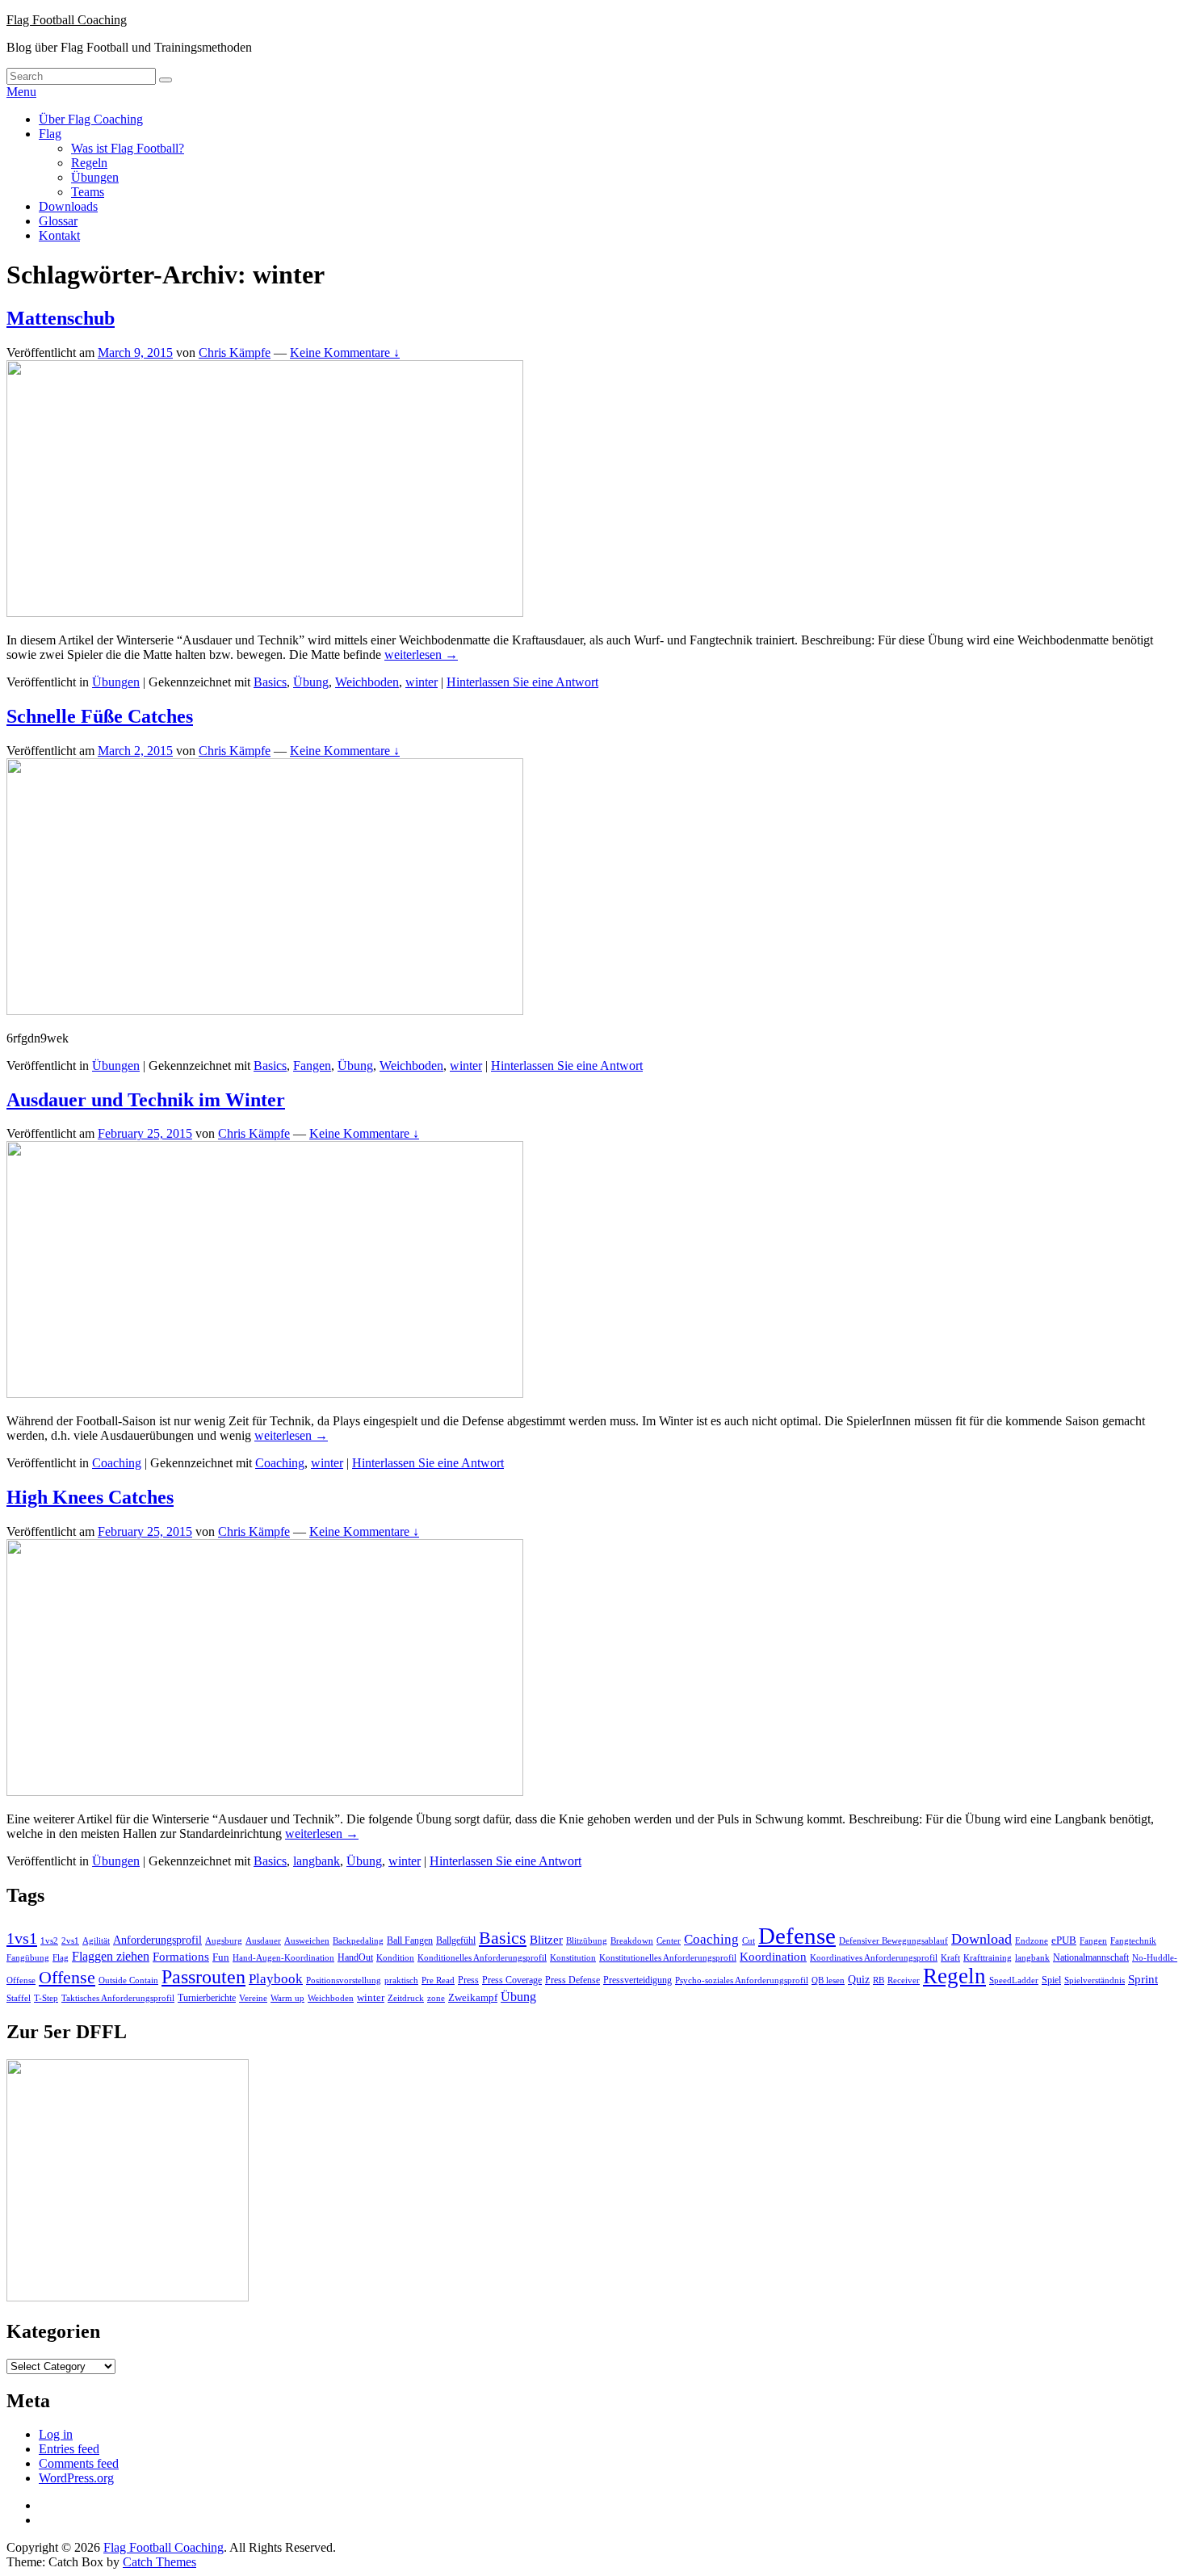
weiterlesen (421, 654)
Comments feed (79, 2463)
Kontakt (59, 235)
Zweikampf (473, 1997)
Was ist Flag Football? (128, 148)
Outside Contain (128, 1980)
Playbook (276, 1979)
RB (879, 1980)
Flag (50, 134)
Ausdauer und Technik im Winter (146, 1100)
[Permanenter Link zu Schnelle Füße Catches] (265, 1011)
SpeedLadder (1014, 1980)
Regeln (89, 163)
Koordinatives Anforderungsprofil (874, 1958)
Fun (221, 1957)
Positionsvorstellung (344, 1980)
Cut (749, 1941)
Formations (181, 1957)
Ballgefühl (456, 1940)
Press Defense (573, 1980)
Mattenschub (61, 318)
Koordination (773, 1957)
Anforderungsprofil (157, 1940)
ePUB (1064, 1940)
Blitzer (546, 1940)
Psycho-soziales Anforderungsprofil (742, 1980)
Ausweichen (307, 1940)
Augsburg (224, 1941)
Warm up (287, 1998)
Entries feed (69, 2449)
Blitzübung (587, 1941)
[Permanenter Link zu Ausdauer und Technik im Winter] (265, 1393)
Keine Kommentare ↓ (345, 352)
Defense (797, 1936)
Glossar (58, 221)
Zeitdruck (406, 1998)
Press (468, 1980)
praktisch (401, 1980)
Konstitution (573, 1958)
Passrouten (203, 1976)
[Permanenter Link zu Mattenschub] (265, 613)
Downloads (68, 206)
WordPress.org (76, 2478)
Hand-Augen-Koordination (283, 1958)
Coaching (117, 1463)
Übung (311, 682)
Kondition (395, 1958)
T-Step (46, 1998)
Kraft (950, 1958)
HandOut (355, 1957)
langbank (317, 1861)
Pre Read (438, 1980)
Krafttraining (988, 1958)
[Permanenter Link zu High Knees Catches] (265, 1791)
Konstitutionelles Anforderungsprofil (668, 1958)
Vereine (253, 1998)
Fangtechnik (1133, 1941)
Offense (67, 1977)
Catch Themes (159, 2562)
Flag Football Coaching (67, 20)
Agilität (96, 1941)
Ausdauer (263, 1941)
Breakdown (632, 1941)
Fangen (312, 1066)
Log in (56, 2434)
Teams (88, 192)
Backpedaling (358, 1940)
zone (436, 1998)
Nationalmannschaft (1091, 1957)
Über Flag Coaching (91, 119)
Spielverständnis (1095, 1980)
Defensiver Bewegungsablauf (893, 1941)
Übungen (95, 177)
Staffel (19, 1998)
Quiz (859, 1980)
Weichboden (367, 682)
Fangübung (28, 1958)
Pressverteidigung (638, 1980)
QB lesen (828, 1980)
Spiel (1051, 1980)
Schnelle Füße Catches (100, 716)
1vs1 (22, 1938)
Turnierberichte (207, 1998)
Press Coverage (512, 1980)
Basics (270, 682)
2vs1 (70, 1941)
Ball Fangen (410, 1940)
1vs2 (49, 1941)
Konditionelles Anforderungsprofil (482, 1958)
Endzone (1032, 1940)
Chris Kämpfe (235, 352)
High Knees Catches (90, 1497)
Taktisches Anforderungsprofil (118, 1998)
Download (981, 1939)
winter (422, 682)
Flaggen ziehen (111, 1956)
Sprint (1143, 1979)
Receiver (904, 1980)
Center (669, 1941)
